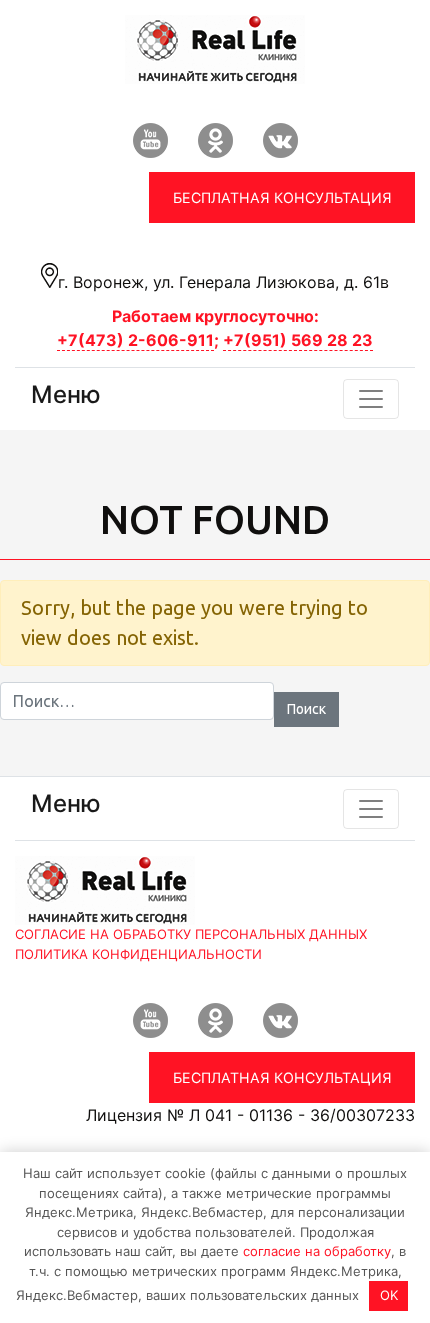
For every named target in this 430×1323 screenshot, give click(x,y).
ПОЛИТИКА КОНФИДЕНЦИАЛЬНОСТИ (138, 954)
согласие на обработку (317, 1251)
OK (389, 1295)
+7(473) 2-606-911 (135, 340)
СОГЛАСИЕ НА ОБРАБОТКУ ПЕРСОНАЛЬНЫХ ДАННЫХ (191, 934)
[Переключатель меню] (371, 399)
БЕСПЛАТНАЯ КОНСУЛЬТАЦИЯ (282, 197)
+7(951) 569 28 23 (298, 340)
